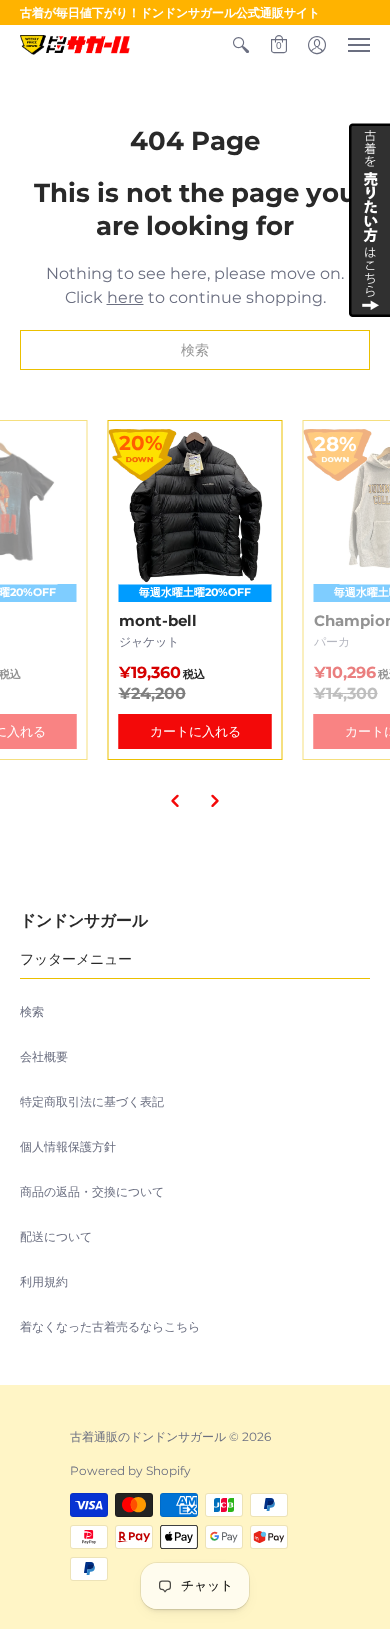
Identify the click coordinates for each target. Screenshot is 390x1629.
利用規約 (44, 1281)
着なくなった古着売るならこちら (110, 1326)
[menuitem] (241, 45)
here (125, 297)
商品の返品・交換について (92, 1191)
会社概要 (44, 1056)
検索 (32, 1011)
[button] (241, 45)
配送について (56, 1236)
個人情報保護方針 (68, 1146)
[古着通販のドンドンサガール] (75, 45)
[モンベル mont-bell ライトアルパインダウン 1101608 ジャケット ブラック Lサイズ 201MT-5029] (195, 590)
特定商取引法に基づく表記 (92, 1101)
